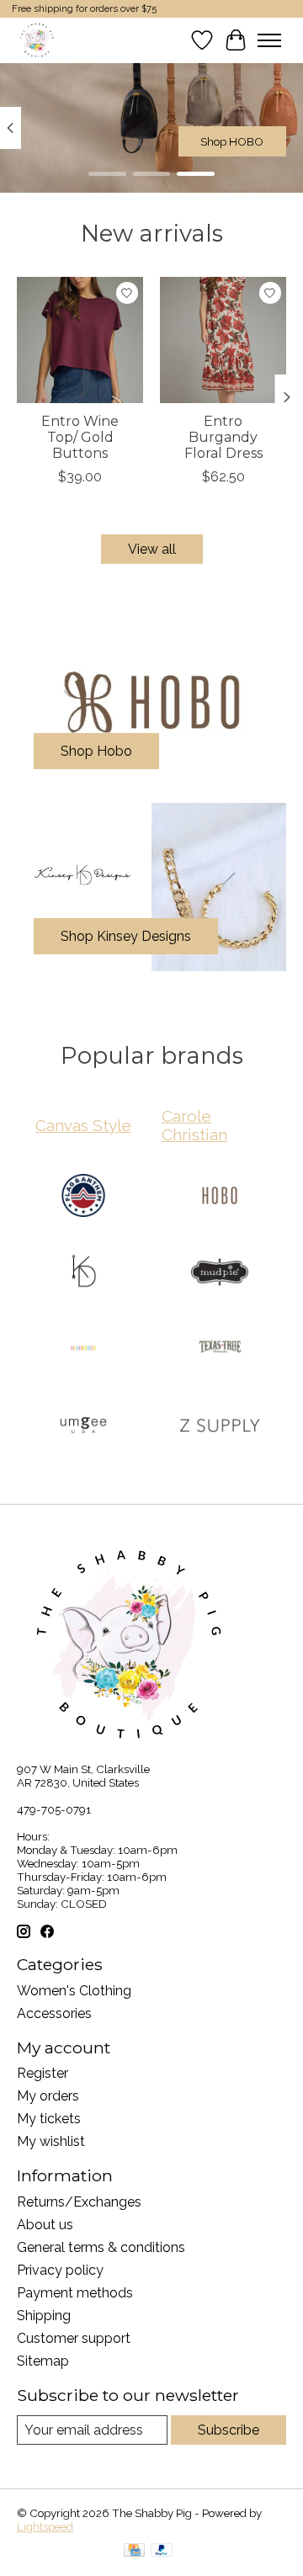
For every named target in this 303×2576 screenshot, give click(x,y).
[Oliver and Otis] (83, 1350)
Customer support (74, 2338)
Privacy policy (60, 2270)
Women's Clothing (74, 1991)
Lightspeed (45, 2526)
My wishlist (51, 2141)
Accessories (54, 2013)
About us (45, 2225)
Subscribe (229, 2430)
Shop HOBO (232, 141)
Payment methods (75, 2293)
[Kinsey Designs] (83, 1274)
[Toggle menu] (269, 40)
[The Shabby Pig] (35, 40)
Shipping (44, 2316)
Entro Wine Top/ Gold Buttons (80, 437)
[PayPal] (162, 2551)
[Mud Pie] (220, 1274)
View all (152, 549)
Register (43, 2073)
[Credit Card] (134, 2551)
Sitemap (43, 2361)
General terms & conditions (101, 2247)
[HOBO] (220, 1197)
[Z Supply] (220, 1427)
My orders (48, 2096)
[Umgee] (83, 1427)
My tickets (49, 2119)
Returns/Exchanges (79, 2202)
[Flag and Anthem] (83, 1197)
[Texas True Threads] (220, 1350)
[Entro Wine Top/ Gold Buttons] (80, 340)
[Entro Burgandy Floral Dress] (223, 340)
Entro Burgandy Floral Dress (223, 437)
